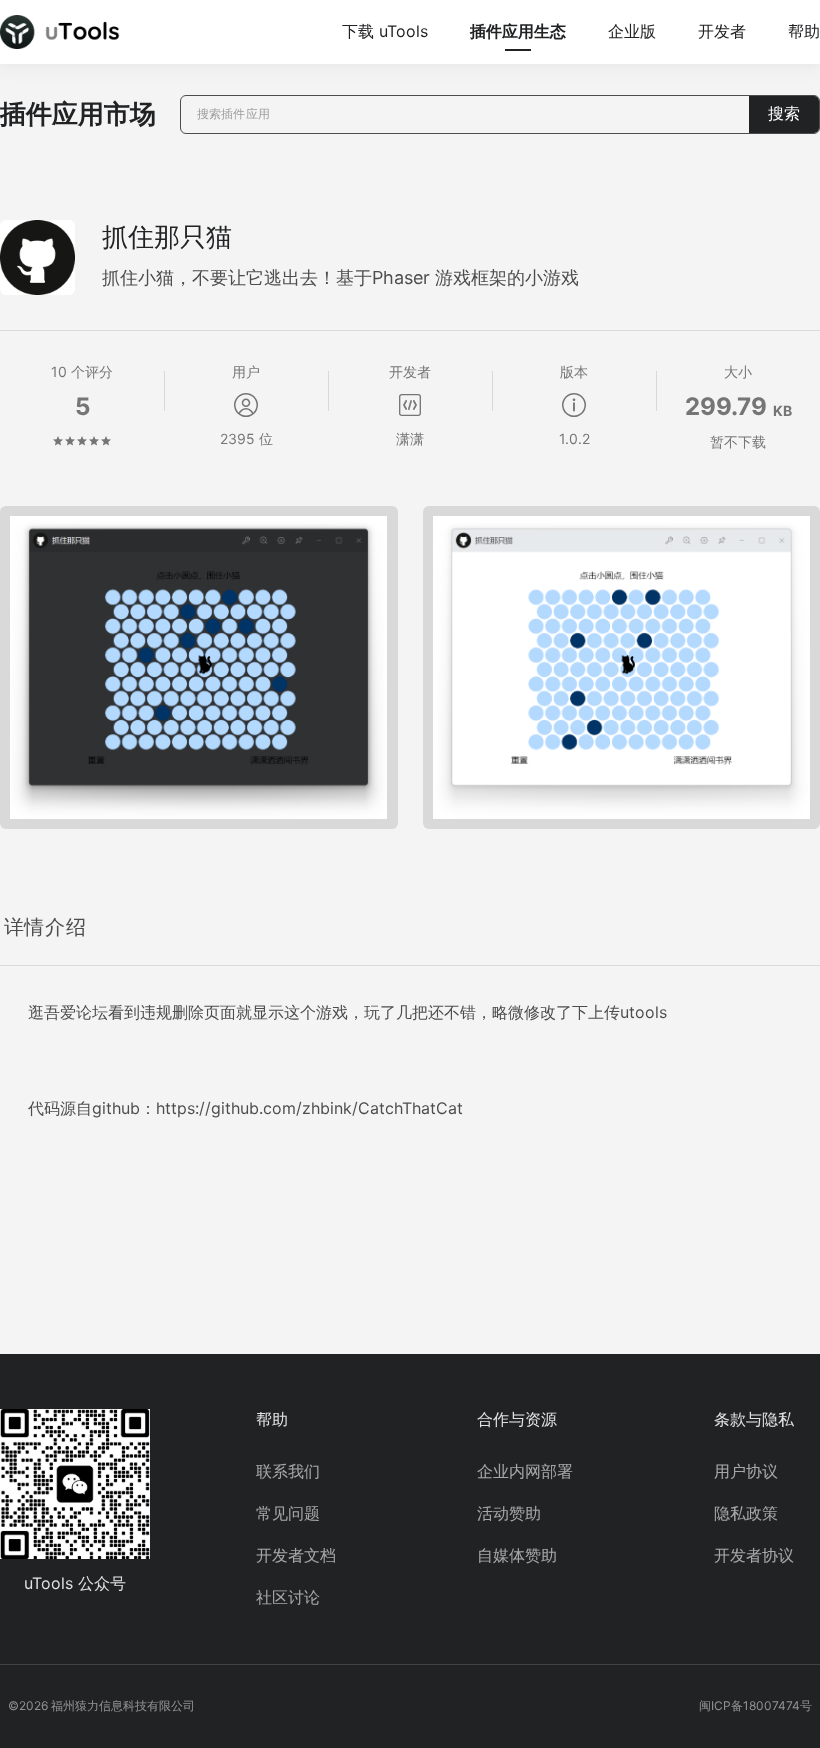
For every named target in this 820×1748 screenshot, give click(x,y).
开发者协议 (754, 1555)
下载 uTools (385, 31)
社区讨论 (288, 1597)
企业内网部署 (525, 1471)
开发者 (722, 31)
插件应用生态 (518, 31)
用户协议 (746, 1471)
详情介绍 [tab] (45, 927)
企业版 (632, 31)
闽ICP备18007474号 (755, 1705)
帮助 (804, 31)
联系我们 (288, 1471)
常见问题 (288, 1513)
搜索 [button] (784, 113)
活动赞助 (509, 1513)
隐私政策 (746, 1513)
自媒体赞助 (517, 1555)
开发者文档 (296, 1555)
